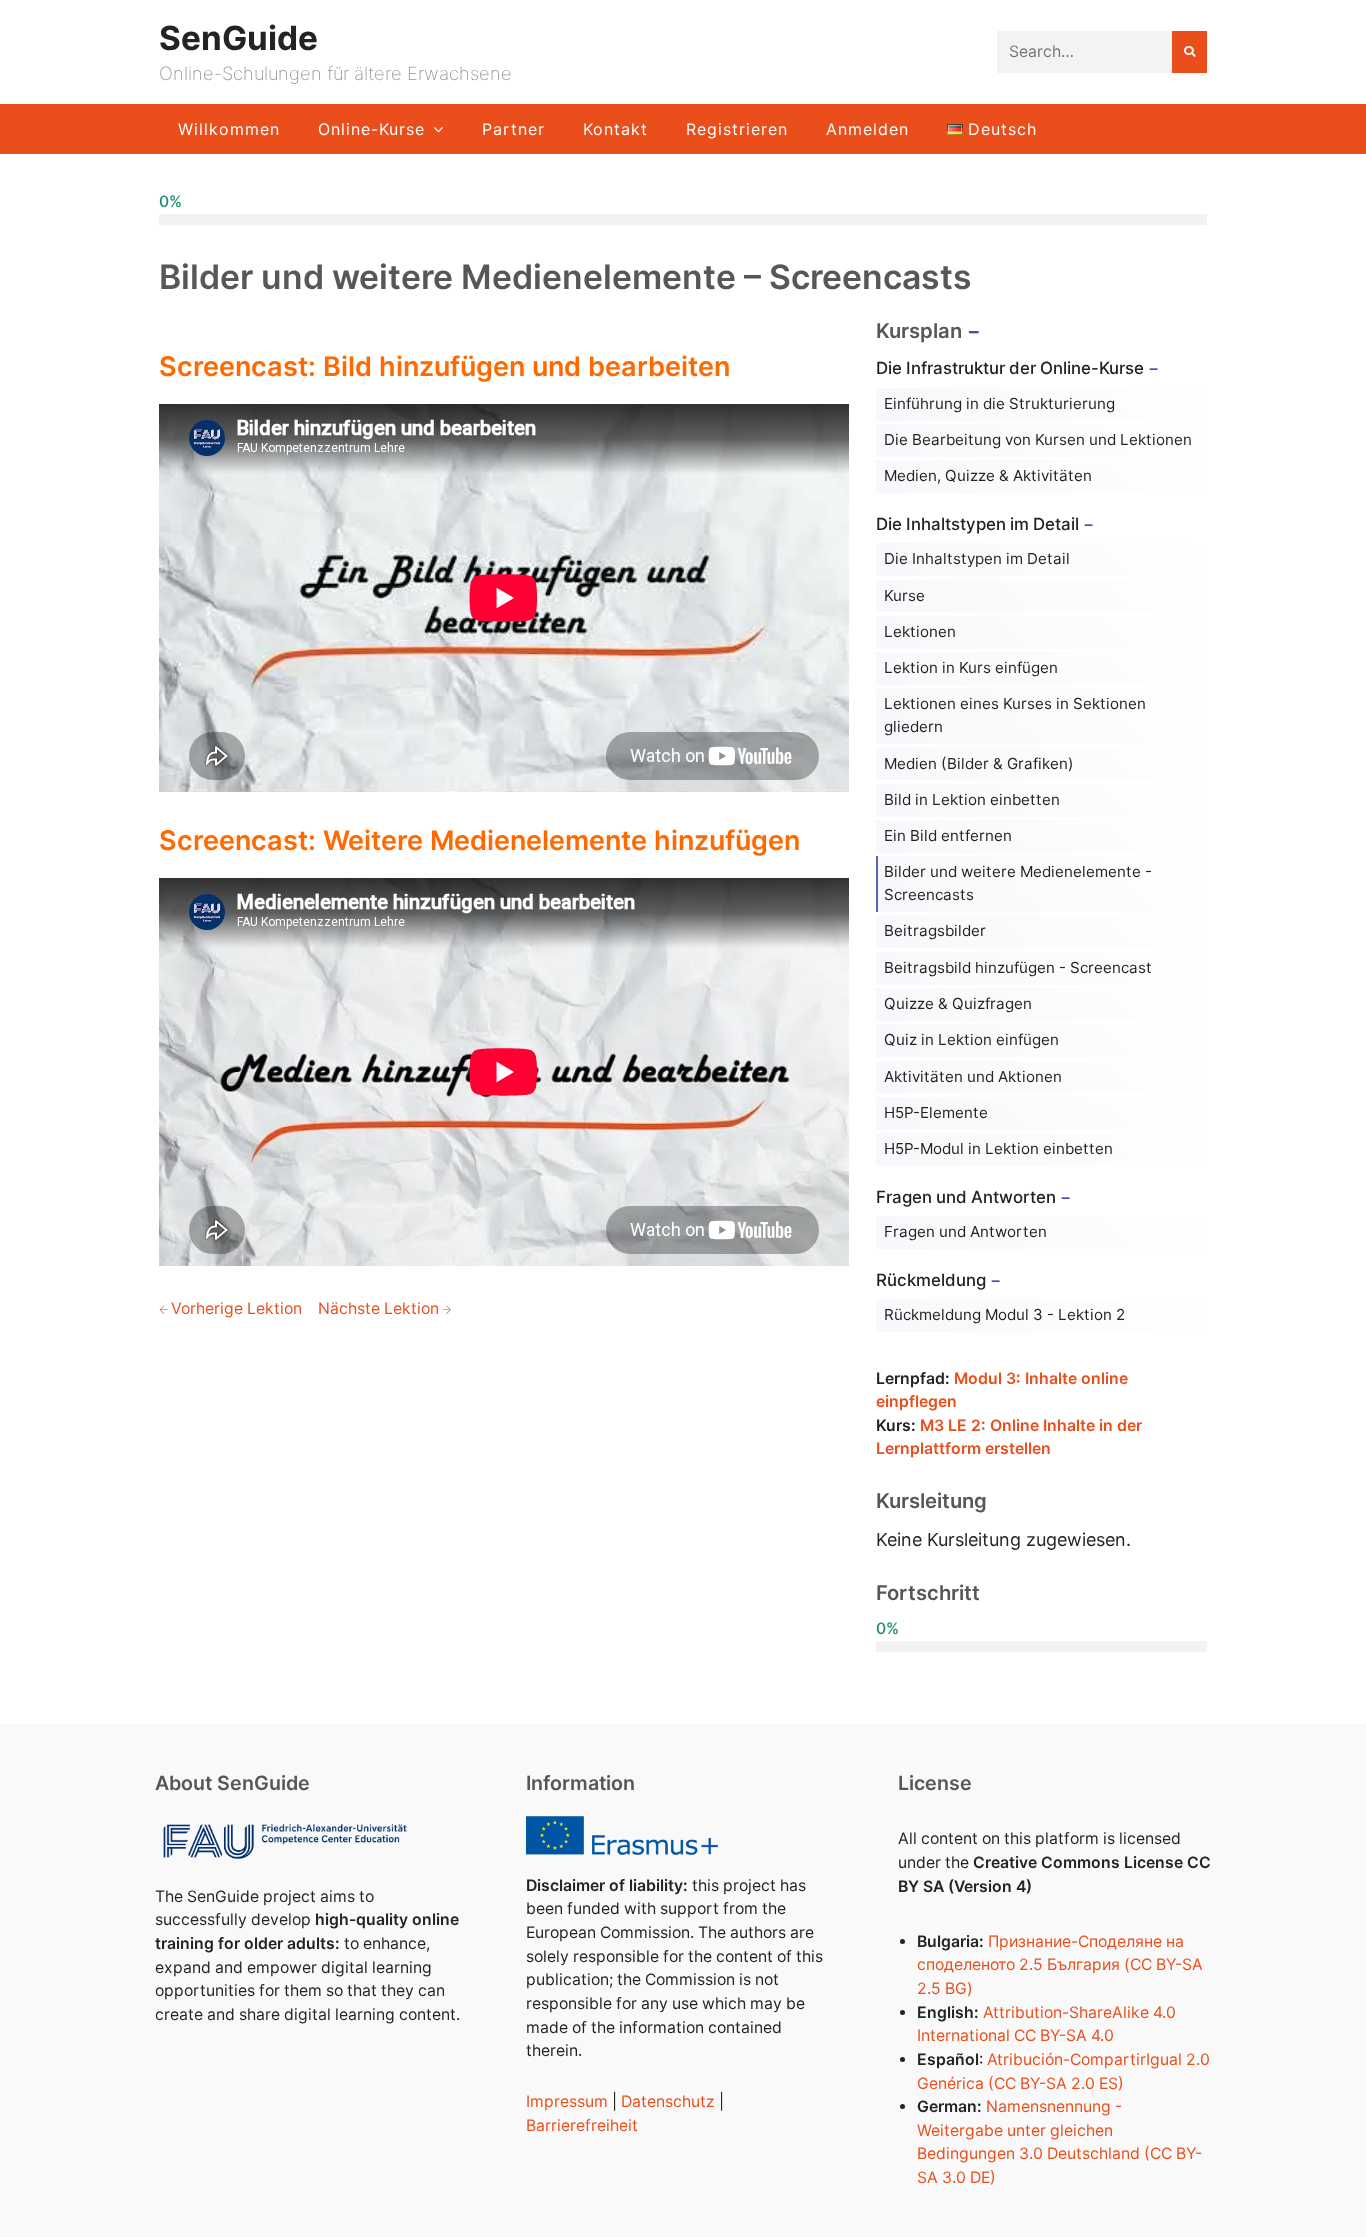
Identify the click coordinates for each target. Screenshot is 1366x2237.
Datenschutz (668, 2101)
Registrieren (737, 129)
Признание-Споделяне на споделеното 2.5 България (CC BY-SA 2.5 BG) (1060, 1965)
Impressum (567, 2101)
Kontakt (615, 129)
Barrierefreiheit (582, 2125)
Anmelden (867, 129)
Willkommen (229, 129)
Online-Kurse (371, 129)
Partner (513, 129)
